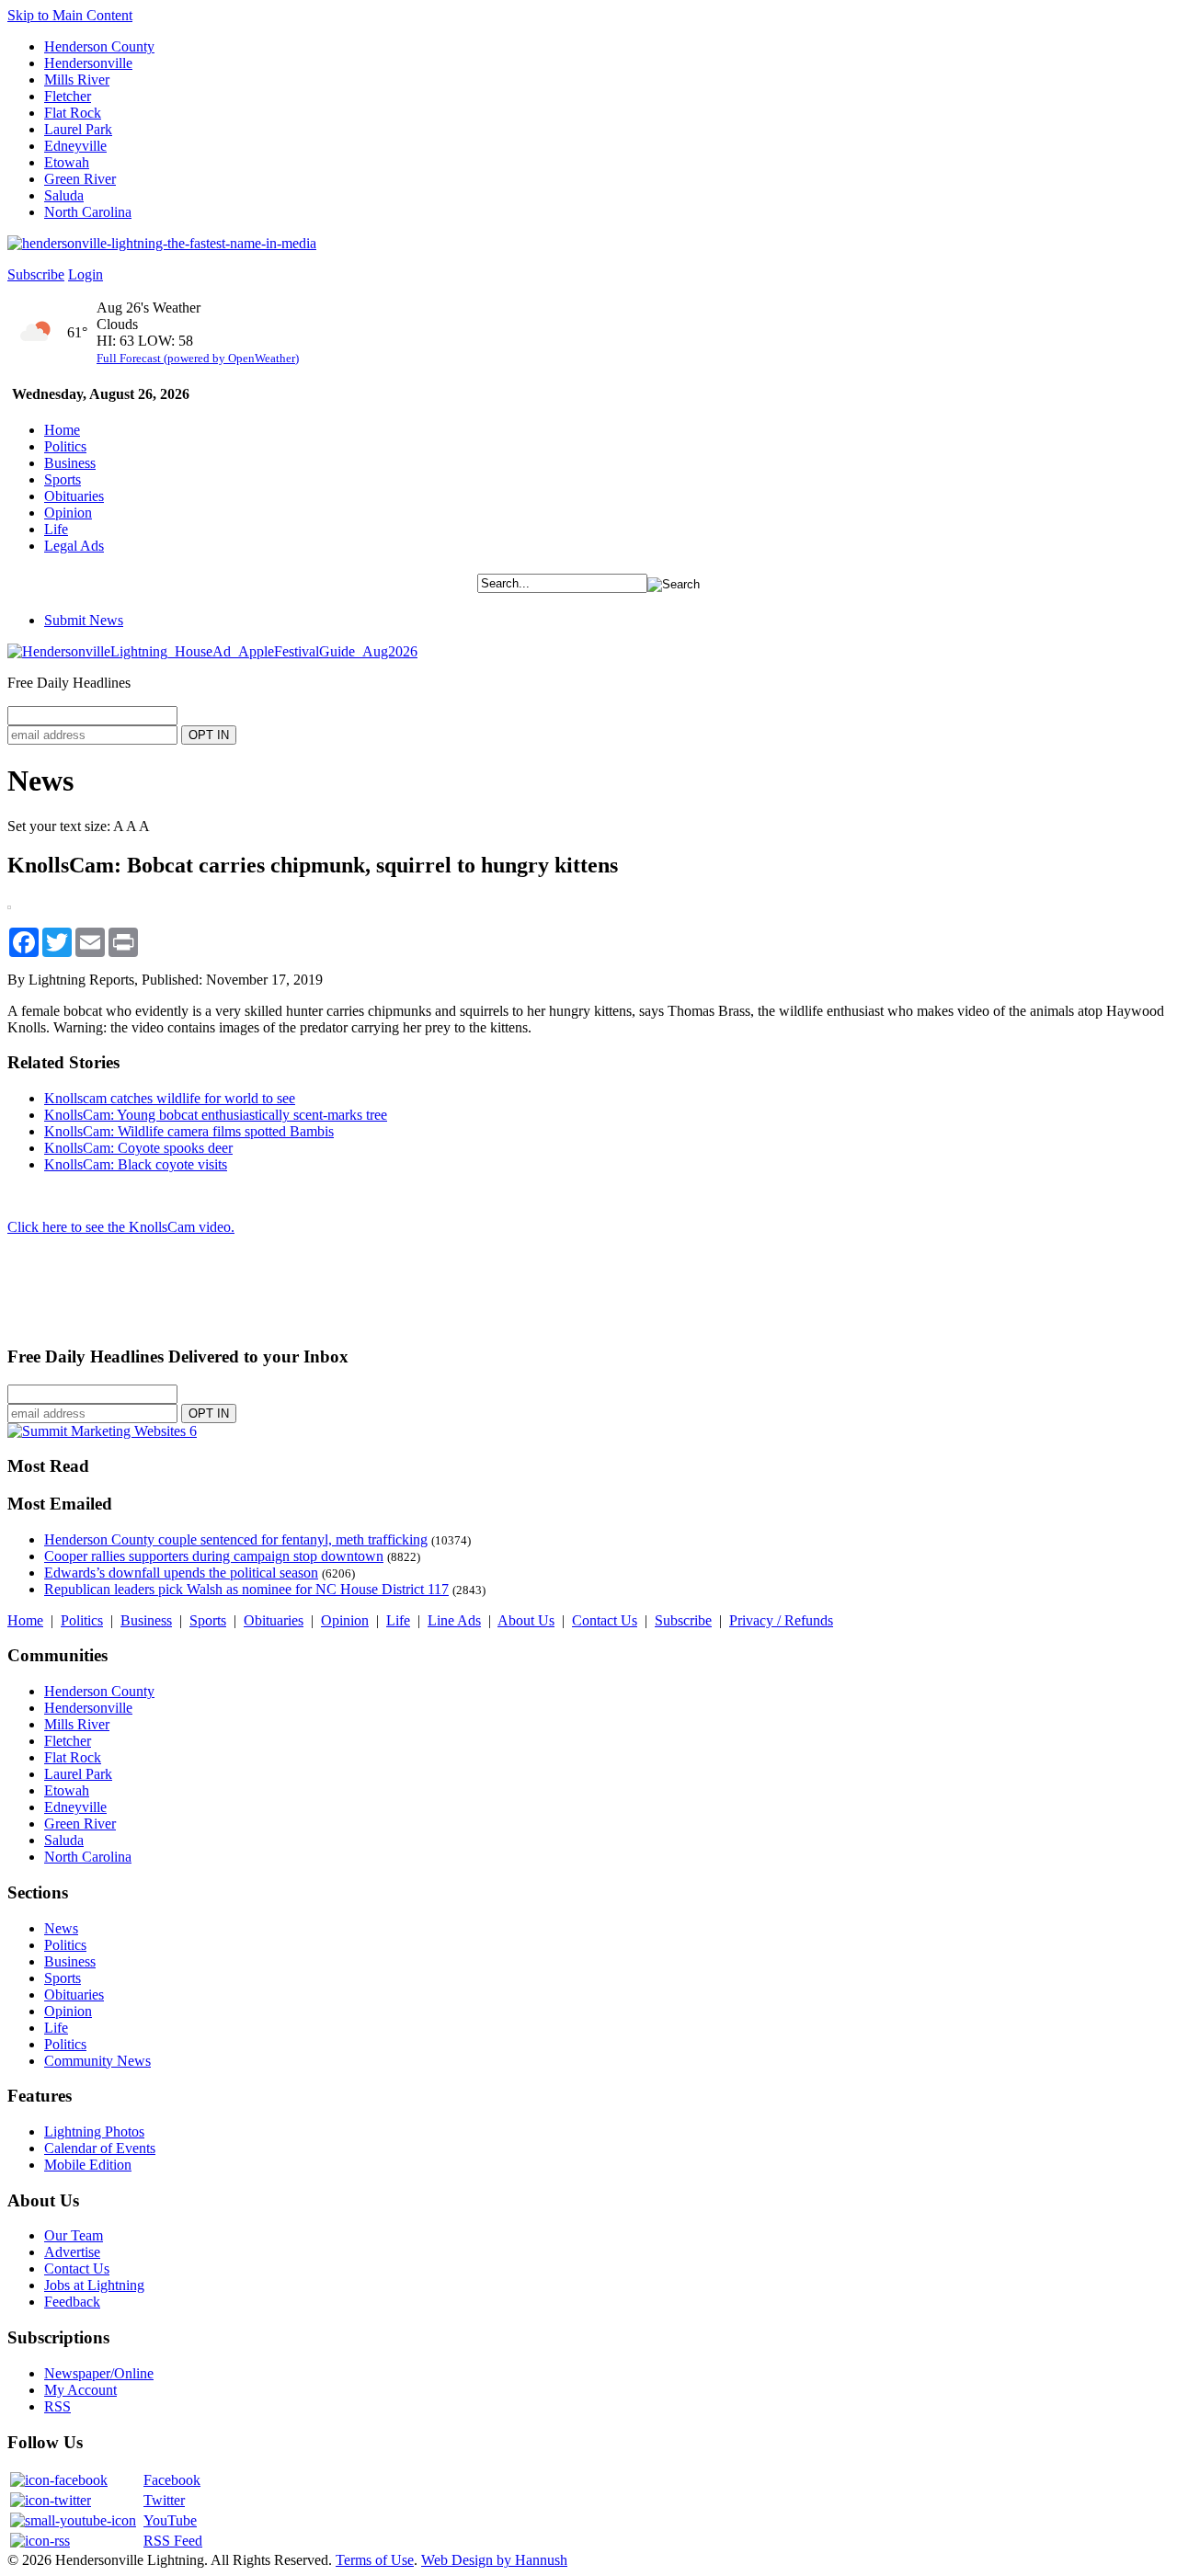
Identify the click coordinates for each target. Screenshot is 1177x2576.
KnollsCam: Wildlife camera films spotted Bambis (189, 1131)
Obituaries (74, 496)
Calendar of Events (100, 2148)
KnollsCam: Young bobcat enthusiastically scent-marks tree (216, 1115)
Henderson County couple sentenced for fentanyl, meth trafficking (236, 1539)
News (61, 1928)
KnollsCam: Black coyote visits (136, 1164)
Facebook (172, 2480)
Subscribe (36, 274)
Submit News (84, 620)
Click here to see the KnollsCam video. (121, 1227)
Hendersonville (88, 63)
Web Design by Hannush (494, 2560)
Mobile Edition (88, 2165)
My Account (80, 2390)
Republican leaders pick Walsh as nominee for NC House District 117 (246, 1589)
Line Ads (454, 1620)
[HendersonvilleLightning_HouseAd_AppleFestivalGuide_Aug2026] (212, 651)
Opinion (68, 513)
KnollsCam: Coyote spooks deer (138, 1148)
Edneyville (75, 146)
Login (86, 274)
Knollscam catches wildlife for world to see (170, 1098)
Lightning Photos (94, 2131)
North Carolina (88, 212)
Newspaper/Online (99, 2373)
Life (56, 529)
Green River (80, 179)
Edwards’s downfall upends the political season (181, 1573)
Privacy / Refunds (781, 1620)
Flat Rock (73, 113)
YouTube (170, 2520)
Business (70, 463)
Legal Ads (74, 546)
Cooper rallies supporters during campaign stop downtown (214, 1556)
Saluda (64, 195)
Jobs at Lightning (94, 2285)
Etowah (67, 162)
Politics (65, 446)
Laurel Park (78, 129)
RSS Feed (173, 2541)
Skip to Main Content (70, 15)
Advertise (72, 2252)
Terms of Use (375, 2560)
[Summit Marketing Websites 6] (102, 1431)
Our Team (74, 2235)
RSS (57, 2406)
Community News (97, 2061)
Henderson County (99, 46)
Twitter (164, 2500)
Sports (63, 479)
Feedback (72, 2302)
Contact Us (605, 1620)
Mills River (77, 80)
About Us (526, 1620)
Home (62, 430)
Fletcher (68, 96)
